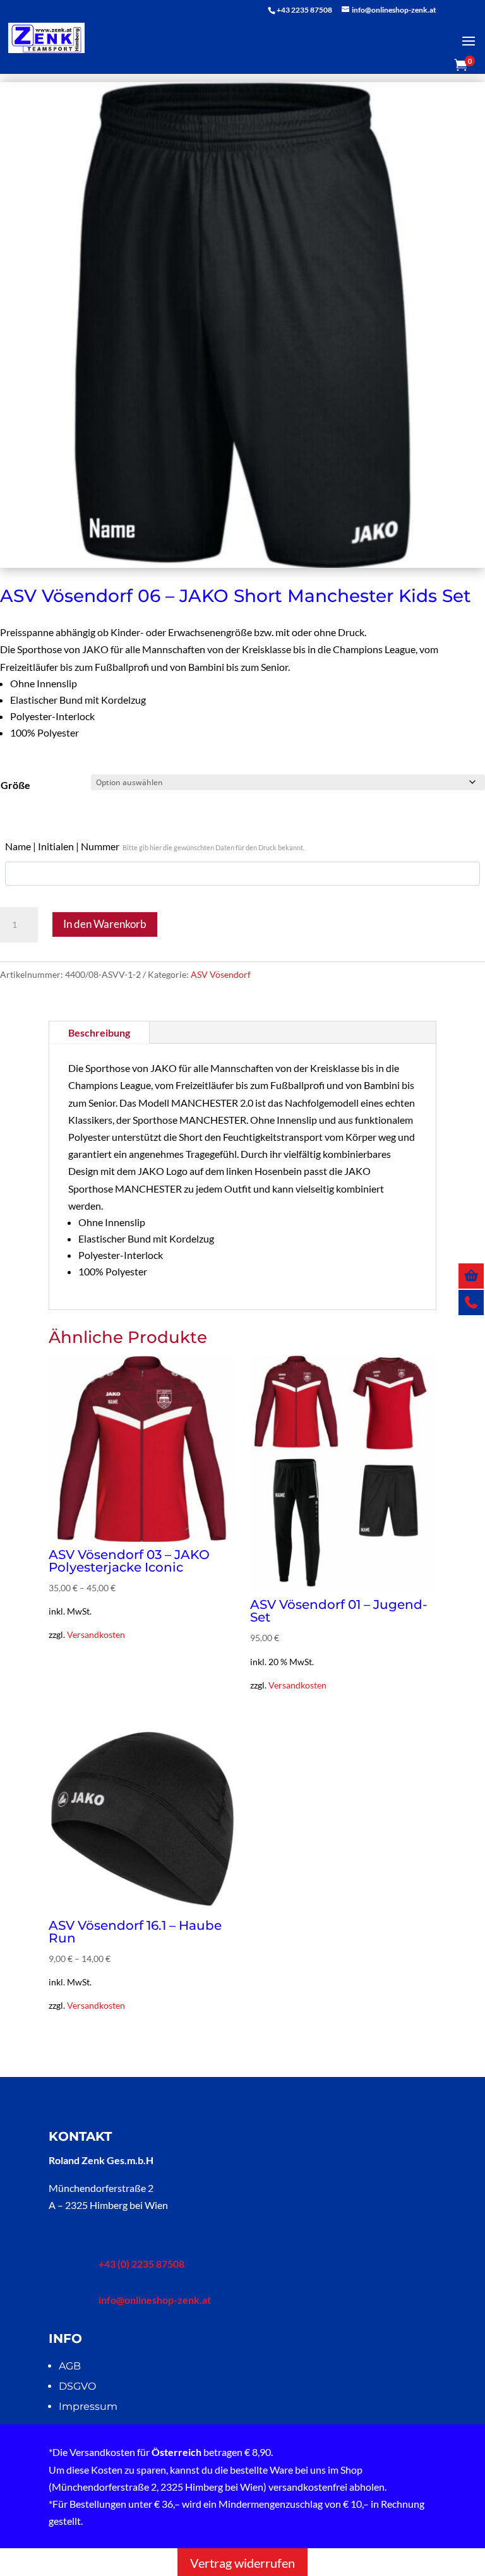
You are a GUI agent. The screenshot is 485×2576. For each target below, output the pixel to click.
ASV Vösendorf (221, 974)
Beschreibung (99, 1032)
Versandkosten (96, 1634)
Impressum (88, 2406)
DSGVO (77, 2386)
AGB (70, 2366)
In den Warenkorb (105, 924)
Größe (15, 785)
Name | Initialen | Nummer (155, 846)
